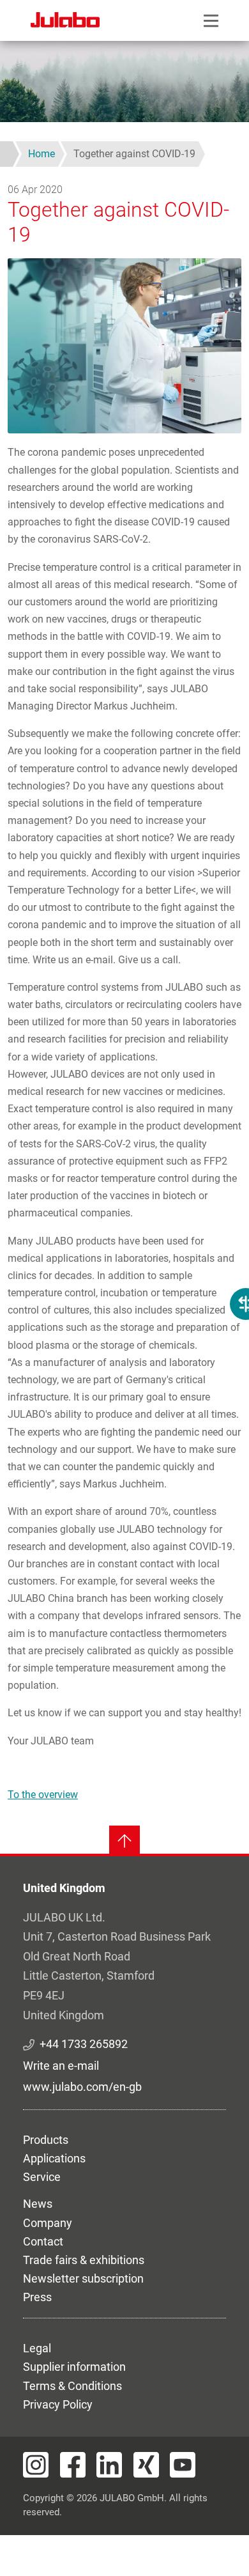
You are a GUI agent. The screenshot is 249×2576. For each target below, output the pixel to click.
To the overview (43, 1795)
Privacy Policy (58, 2404)
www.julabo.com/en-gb (82, 2087)
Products (46, 2140)
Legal (37, 2348)
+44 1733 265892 (84, 2044)
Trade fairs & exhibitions (84, 2260)
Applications (54, 2158)
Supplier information (74, 2367)
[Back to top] (124, 1841)
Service (42, 2177)
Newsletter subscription (83, 2278)
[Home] (65, 22)
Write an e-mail (61, 2066)
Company (48, 2223)
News (38, 2204)
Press (37, 2297)
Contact (43, 2241)
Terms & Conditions (72, 2386)
